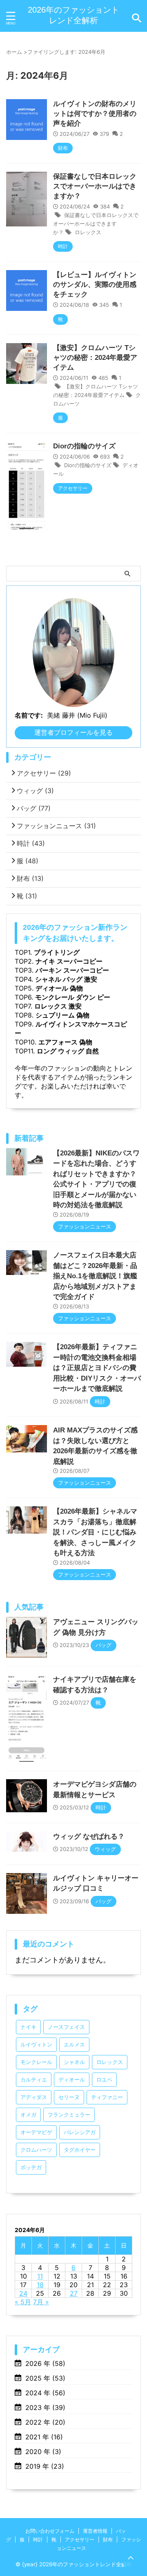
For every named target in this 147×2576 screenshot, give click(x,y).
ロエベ (104, 2080)
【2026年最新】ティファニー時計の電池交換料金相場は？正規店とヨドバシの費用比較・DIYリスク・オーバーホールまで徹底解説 (97, 1368)
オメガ (28, 2115)
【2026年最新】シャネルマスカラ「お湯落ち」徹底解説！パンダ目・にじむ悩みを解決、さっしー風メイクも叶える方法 (95, 1532)
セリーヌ (69, 2097)
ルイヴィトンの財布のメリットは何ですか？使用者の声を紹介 (95, 114)
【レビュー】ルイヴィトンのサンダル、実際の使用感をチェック (95, 285)
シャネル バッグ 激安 (66, 979)
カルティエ (34, 2080)
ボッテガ (31, 2167)
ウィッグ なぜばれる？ (89, 1837)
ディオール (72, 2080)
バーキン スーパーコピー (72, 970)
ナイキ (28, 2027)
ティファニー (107, 2097)
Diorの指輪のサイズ (84, 446)
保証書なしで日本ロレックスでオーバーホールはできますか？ (95, 186)
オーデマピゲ (36, 2132)
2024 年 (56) (45, 2393)
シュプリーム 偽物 (62, 1015)
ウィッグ (35, 791)
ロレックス (88, 232)
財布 (30, 878)
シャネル (74, 2062)
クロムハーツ (36, 2150)
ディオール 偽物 (59, 988)
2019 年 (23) (45, 2466)
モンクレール (36, 2062)
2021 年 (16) (44, 2437)
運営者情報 (95, 2531)
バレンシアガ (80, 2132)
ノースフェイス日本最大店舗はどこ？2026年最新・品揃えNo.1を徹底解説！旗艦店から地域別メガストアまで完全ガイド (95, 1276)
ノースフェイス (66, 2027)
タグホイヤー (80, 2150)
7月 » (41, 2302)
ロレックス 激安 (58, 1006)
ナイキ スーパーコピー (69, 961)
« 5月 (23, 2302)
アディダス (34, 2097)
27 (74, 2293)
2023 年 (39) (45, 2408)
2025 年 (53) (45, 2378)
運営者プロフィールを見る (73, 732)
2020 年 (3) (43, 2452)
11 (40, 2276)
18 (40, 2285)
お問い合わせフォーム (50, 2531)
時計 (31, 843)
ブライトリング (57, 952)
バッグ (34, 808)
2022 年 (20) (45, 2422)
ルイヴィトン (36, 2045)
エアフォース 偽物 (65, 1042)
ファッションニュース (56, 826)
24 (23, 2293)
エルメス (74, 2045)
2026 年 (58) (45, 2363)
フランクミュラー (69, 2115)
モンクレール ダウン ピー (73, 997)
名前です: (29, 715)
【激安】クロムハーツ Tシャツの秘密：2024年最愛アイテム (95, 358)
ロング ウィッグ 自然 (68, 1051)
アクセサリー (44, 773)
